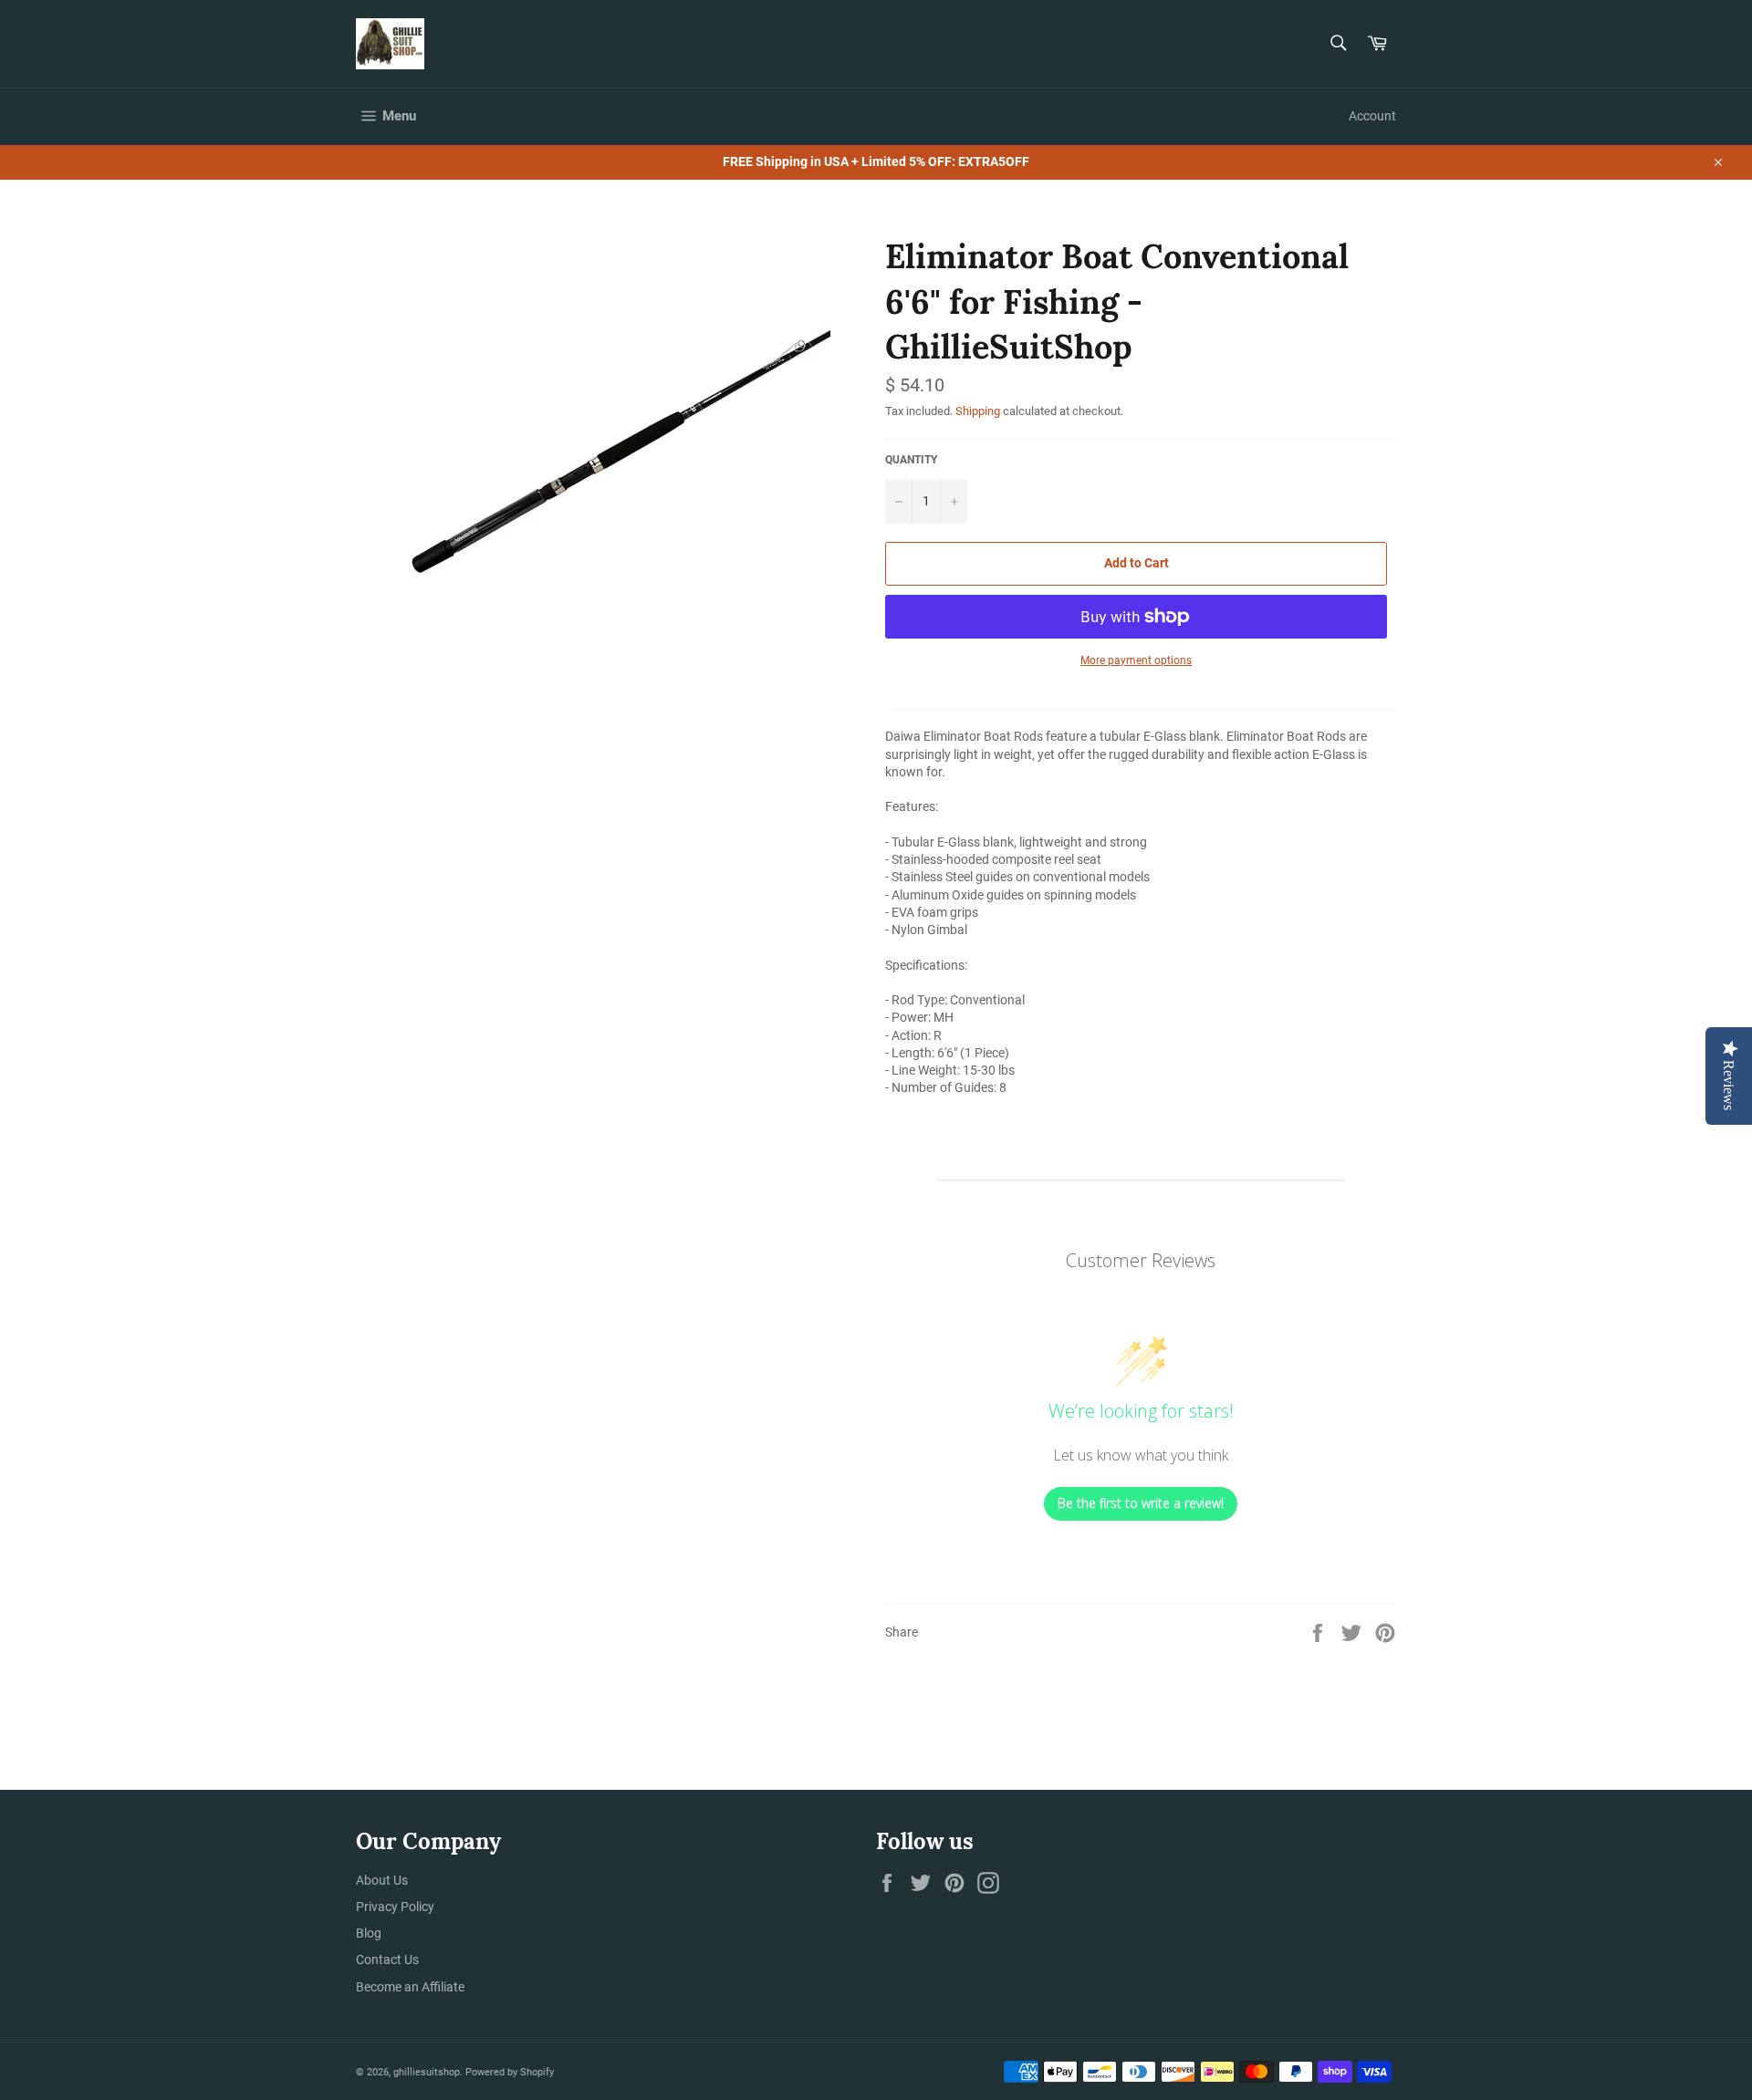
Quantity (911, 460)
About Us (382, 1880)
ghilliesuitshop (427, 2072)
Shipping (978, 411)
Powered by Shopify (510, 2072)
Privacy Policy (395, 1907)
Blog (369, 1933)
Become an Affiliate (410, 1987)
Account (1372, 116)
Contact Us (387, 1960)
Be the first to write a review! (1141, 1503)
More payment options (1136, 660)
